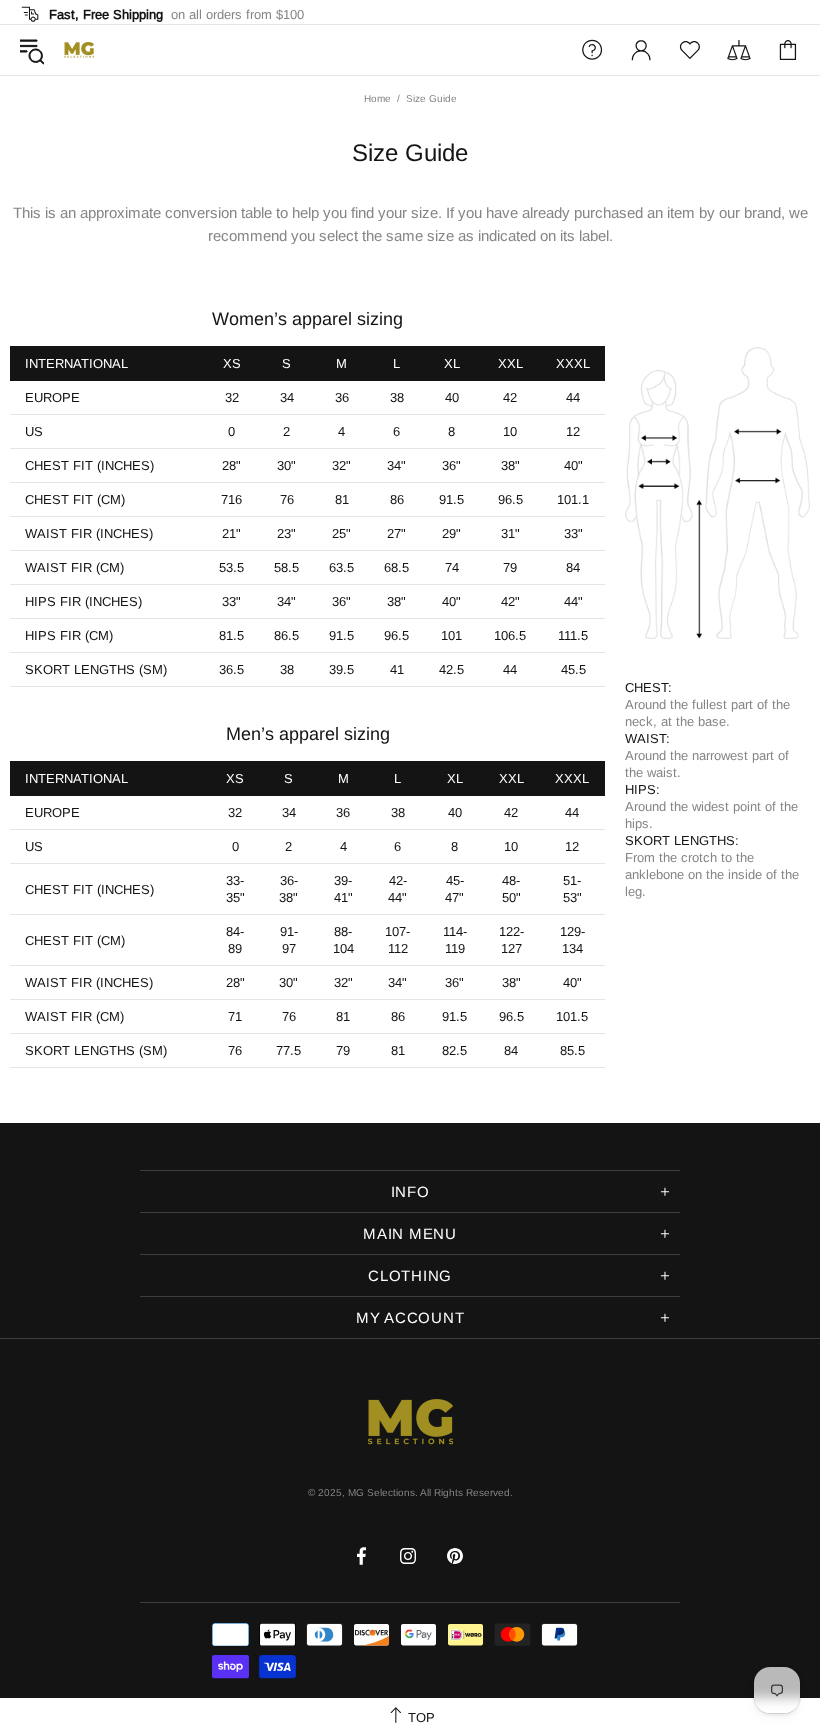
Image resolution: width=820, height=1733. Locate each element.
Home (377, 98)
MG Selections (79, 50)
